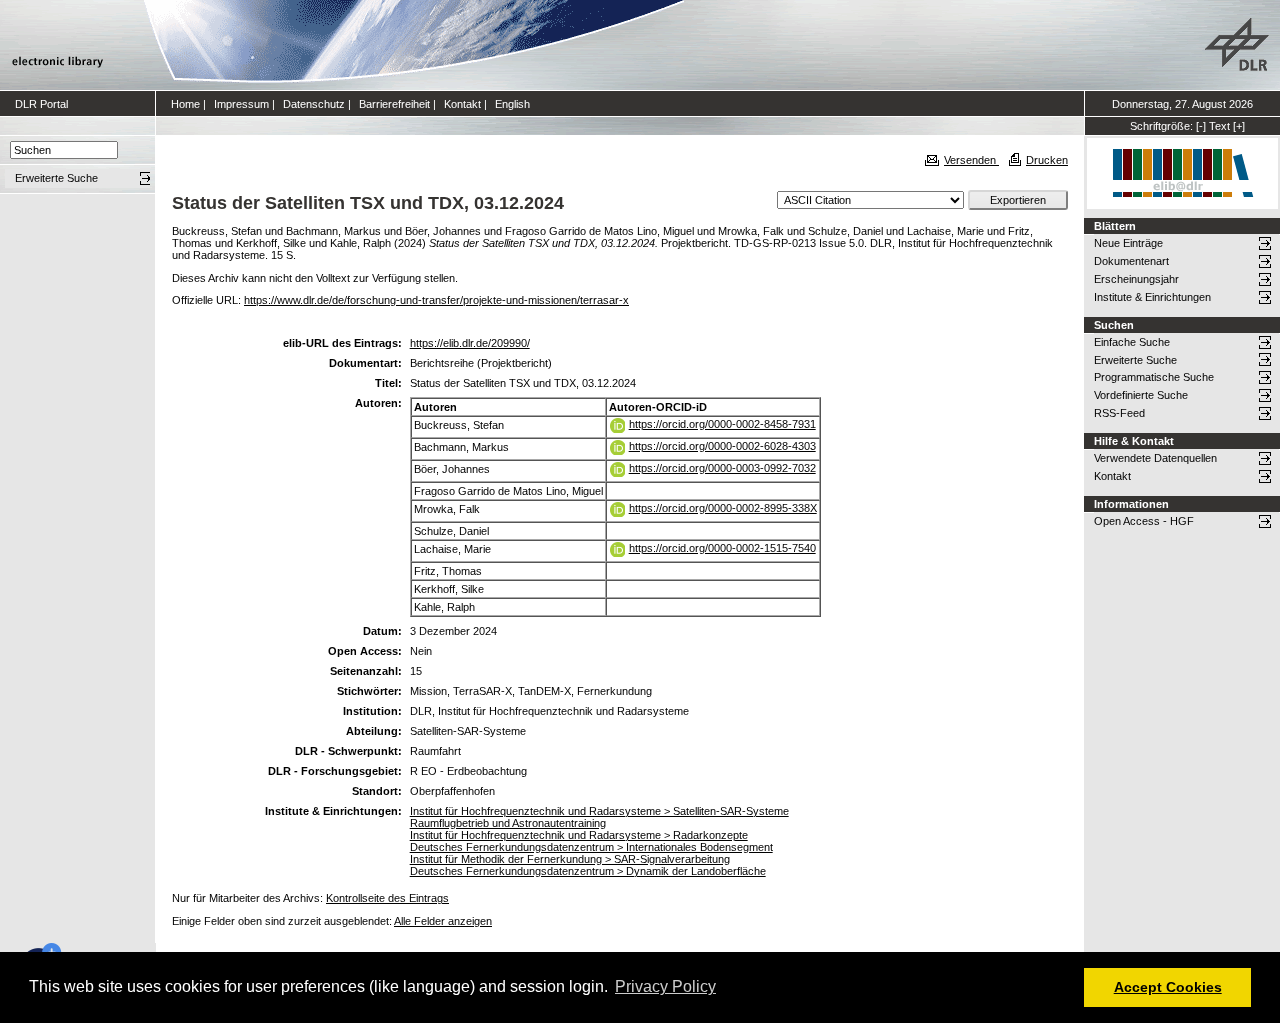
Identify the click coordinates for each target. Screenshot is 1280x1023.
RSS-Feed (1119, 413)
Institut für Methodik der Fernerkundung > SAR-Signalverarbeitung (570, 859)
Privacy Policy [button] (665, 986)
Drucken (1047, 160)
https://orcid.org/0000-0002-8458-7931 (722, 424)
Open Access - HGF (1144, 521)
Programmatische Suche (1154, 377)
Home (185, 104)
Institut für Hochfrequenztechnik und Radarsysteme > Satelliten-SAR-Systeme (599, 811)
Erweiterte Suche (1135, 360)
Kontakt (462, 104)
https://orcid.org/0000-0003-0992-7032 (722, 468)
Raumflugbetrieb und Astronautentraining (508, 823)
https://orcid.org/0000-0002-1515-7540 (722, 548)
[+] (1239, 126)
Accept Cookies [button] (1168, 987)
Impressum (241, 104)
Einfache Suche (1132, 342)
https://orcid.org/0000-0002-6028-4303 (722, 446)
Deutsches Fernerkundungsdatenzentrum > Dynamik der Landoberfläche (588, 871)
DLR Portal (41, 104)
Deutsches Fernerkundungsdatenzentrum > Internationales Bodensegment (591, 847)
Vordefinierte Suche (1141, 395)
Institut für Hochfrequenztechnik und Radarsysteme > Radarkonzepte (579, 835)
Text (1219, 126)
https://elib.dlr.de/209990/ (470, 343)
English (512, 104)
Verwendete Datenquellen (1155, 458)
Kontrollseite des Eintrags (387, 898)
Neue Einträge (1128, 243)
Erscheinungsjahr (1136, 279)
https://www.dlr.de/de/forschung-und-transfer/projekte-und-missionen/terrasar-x (436, 300)
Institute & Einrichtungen (1152, 297)
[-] (1201, 126)
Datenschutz (314, 104)
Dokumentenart (1131, 261)
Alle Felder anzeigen (443, 921)
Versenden (971, 160)
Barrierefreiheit (394, 104)
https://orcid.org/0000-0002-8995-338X (723, 508)
